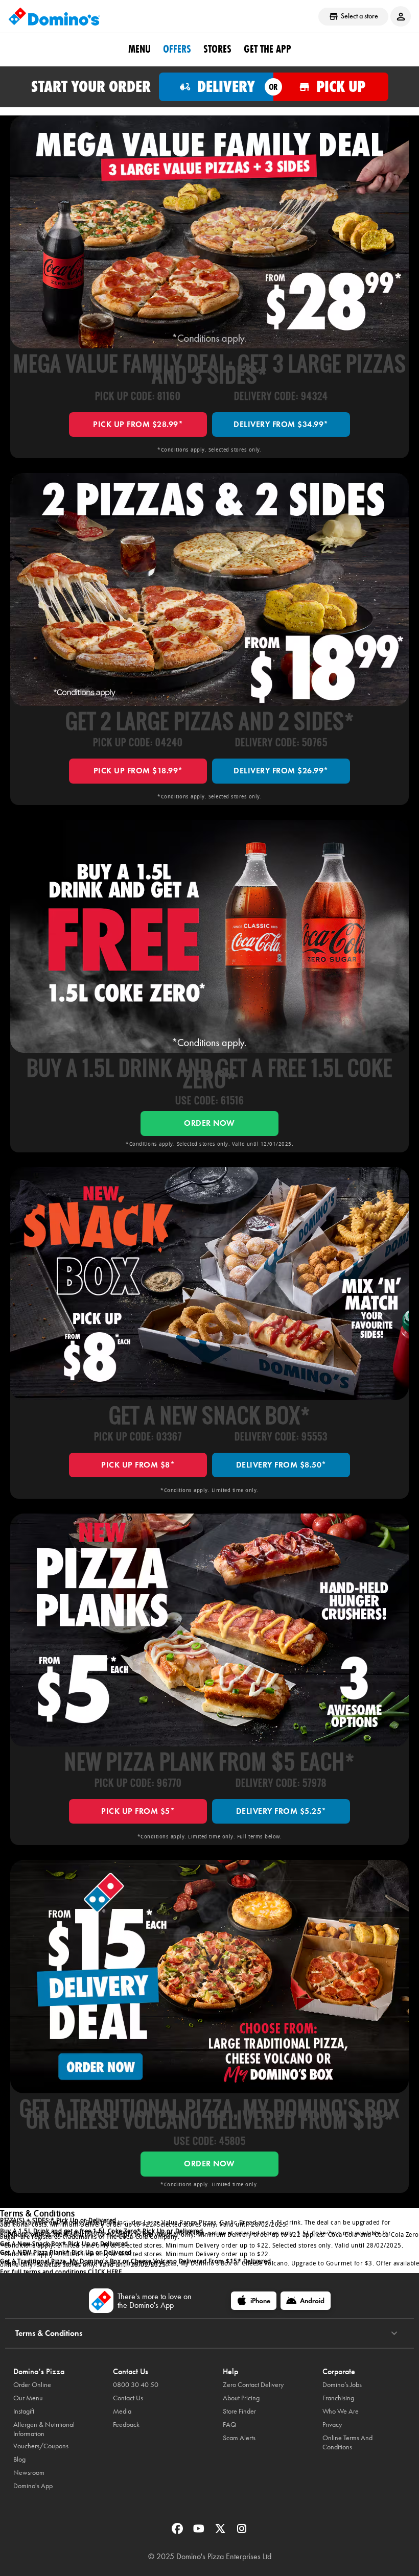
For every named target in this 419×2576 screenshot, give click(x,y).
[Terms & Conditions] (394, 2333)
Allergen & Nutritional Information (44, 2429)
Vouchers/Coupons (41, 2446)
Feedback (126, 2425)
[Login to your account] (401, 16)
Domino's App (33, 2486)
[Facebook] (178, 2532)
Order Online (32, 2385)
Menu (139, 49)
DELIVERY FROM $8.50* (281, 1465)
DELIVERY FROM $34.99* (281, 424)
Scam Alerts (239, 2438)
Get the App (267, 49)
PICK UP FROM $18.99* (138, 771)
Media (122, 2411)
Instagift (24, 2411)
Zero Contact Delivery (253, 2385)
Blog (19, 2459)
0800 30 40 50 (136, 2385)
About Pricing (241, 2398)
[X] (221, 2532)
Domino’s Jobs (342, 2385)
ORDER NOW (209, 1123)
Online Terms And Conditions (347, 2442)
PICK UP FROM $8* (138, 1465)
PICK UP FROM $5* (138, 1811)
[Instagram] (242, 2532)
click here (105, 2272)
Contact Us (128, 2398)
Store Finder (239, 2411)
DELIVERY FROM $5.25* (281, 1811)
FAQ (229, 2425)
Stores (217, 49)
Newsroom (29, 2473)
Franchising (338, 2398)
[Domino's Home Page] (54, 16)
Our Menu (28, 2398)
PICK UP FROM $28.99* (138, 424)
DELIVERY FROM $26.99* (281, 771)
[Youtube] (200, 2532)
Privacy (332, 2425)
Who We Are (341, 2411)
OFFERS (177, 49)
